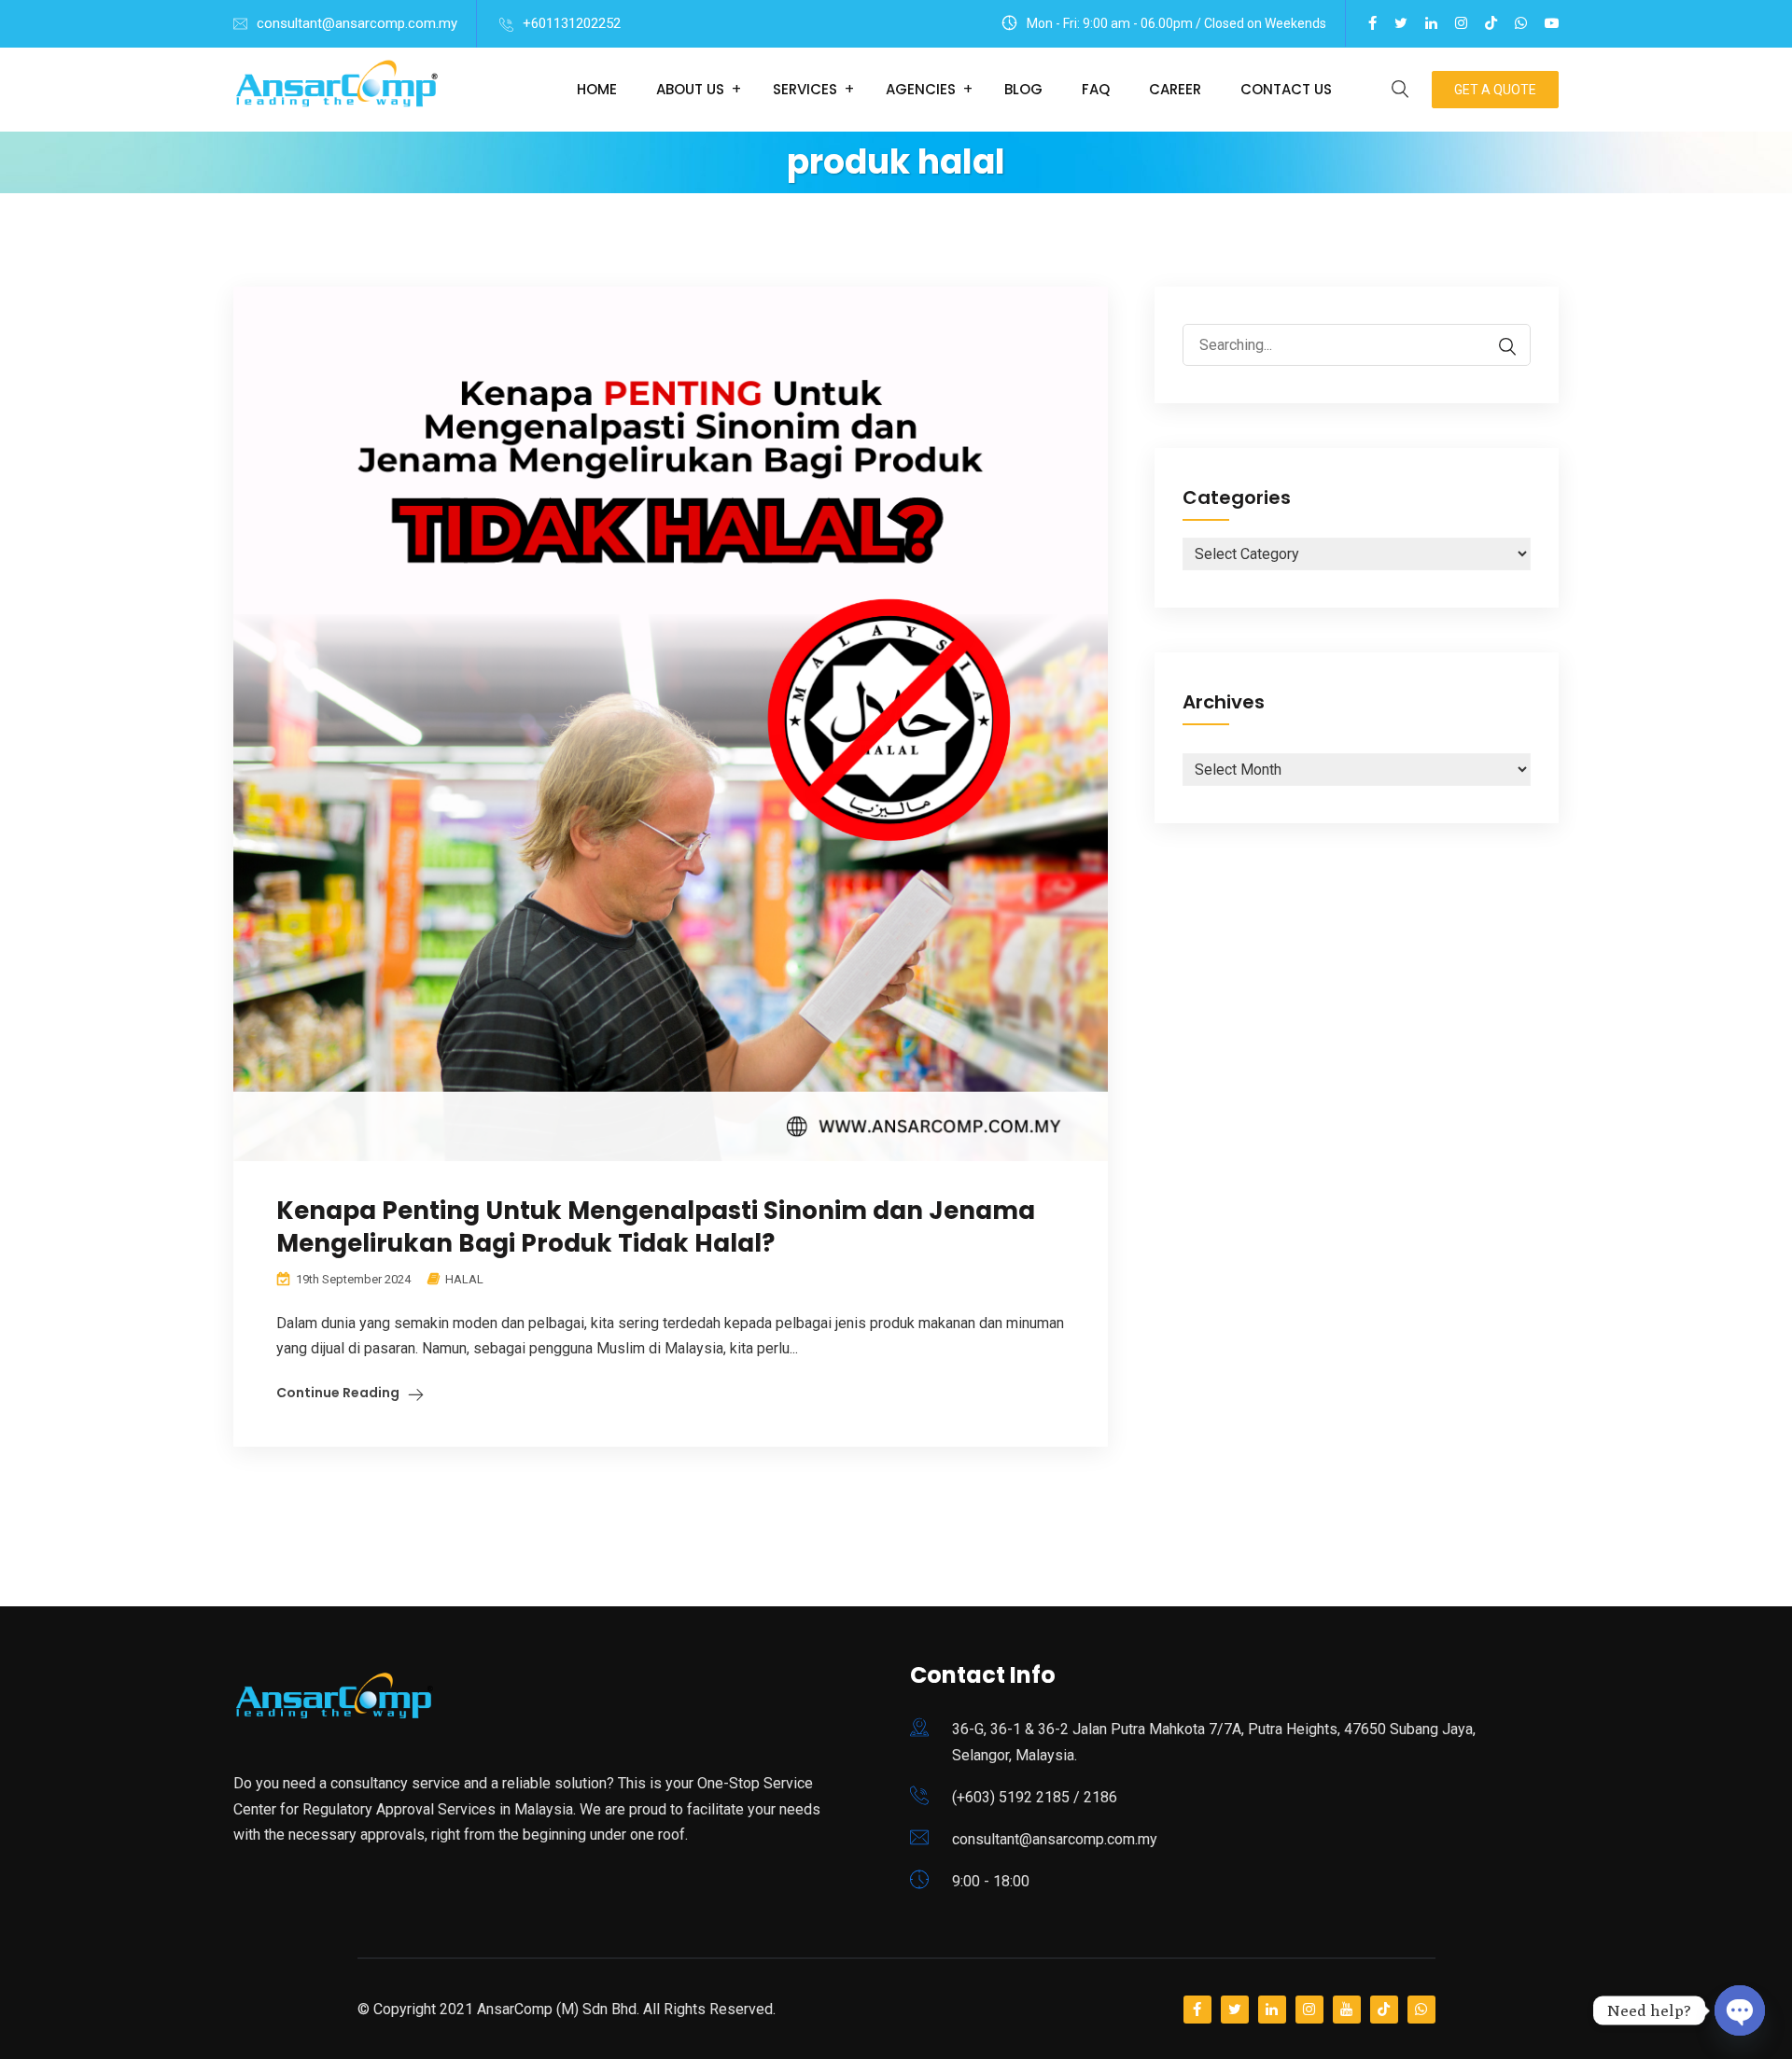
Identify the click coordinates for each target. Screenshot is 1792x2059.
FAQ (1096, 89)
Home (597, 89)
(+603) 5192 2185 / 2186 (1035, 1797)
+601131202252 (572, 23)
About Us (690, 89)
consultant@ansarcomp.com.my (357, 23)
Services (805, 89)
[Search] (1498, 347)
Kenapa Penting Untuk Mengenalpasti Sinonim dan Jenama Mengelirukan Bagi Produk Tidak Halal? (656, 1227)
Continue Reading (338, 1393)
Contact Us (1286, 89)
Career (1175, 89)
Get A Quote (1495, 90)
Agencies (921, 89)
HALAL (464, 1279)
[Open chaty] (1740, 2004)
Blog (1023, 89)
